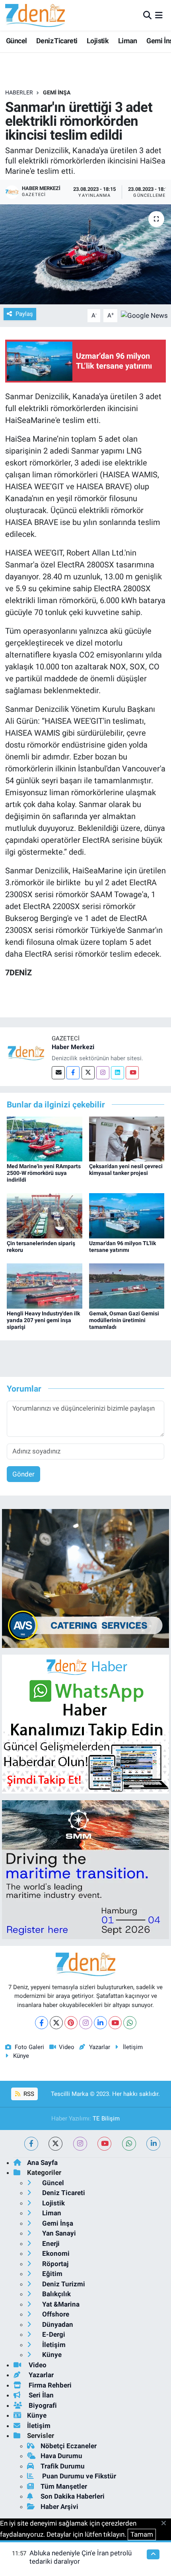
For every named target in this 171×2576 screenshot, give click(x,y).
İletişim (133, 2047)
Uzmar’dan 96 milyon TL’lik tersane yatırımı (122, 1247)
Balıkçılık (56, 2294)
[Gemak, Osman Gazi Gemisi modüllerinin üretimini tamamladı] (127, 1286)
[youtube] (104, 2144)
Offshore (55, 2314)
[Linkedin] (118, 1073)
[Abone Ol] (144, 315)
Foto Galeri (29, 2047)
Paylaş (24, 314)
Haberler (19, 92)
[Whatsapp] (130, 2023)
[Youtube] (132, 1073)
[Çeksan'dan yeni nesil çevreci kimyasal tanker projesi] (127, 1138)
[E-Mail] (58, 1073)
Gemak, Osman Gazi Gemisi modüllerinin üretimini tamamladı (124, 1320)
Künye (21, 2056)
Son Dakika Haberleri (73, 2496)
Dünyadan (57, 2324)
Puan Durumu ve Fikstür (78, 2476)
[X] (56, 2023)
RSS (28, 2094)
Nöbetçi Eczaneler (69, 2446)
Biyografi (42, 2405)
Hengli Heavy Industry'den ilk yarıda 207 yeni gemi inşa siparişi (43, 1320)
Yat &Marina (60, 2304)
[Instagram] (103, 1073)
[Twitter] (88, 1073)
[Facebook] (73, 1073)
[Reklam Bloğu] (85, 1578)
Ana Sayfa (42, 2163)
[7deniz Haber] (35, 15)
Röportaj (54, 2264)
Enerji (50, 2243)
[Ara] (147, 15)
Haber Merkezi (73, 1047)
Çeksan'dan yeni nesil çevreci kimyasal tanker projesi (126, 1170)
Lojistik (98, 41)
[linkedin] (153, 2144)
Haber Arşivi (59, 2507)
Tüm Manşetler (64, 2486)
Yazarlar (99, 2047)
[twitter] (55, 2144)
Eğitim (51, 2274)
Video (67, 2047)
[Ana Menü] (159, 15)
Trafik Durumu (63, 2466)
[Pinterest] (71, 2023)
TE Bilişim (106, 2118)
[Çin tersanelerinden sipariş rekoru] (45, 1215)
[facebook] (31, 2144)
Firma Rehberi (49, 2385)
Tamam (142, 2534)
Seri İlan (40, 2395)
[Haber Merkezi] (26, 1053)
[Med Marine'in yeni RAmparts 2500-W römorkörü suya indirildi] (45, 1138)
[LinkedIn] (100, 2023)
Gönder (23, 1474)
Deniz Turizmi (63, 2284)
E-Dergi (53, 2334)
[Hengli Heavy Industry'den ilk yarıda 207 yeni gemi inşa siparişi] (45, 1286)
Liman (128, 41)
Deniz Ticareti (57, 41)
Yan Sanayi (58, 2233)
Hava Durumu (61, 2456)
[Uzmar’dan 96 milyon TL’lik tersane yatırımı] (127, 1215)
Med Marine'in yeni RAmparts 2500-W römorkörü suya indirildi (44, 1173)
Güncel (16, 41)
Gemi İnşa (57, 92)
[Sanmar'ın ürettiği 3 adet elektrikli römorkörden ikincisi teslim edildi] (85, 254)
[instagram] (80, 2144)
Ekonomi (55, 2253)
